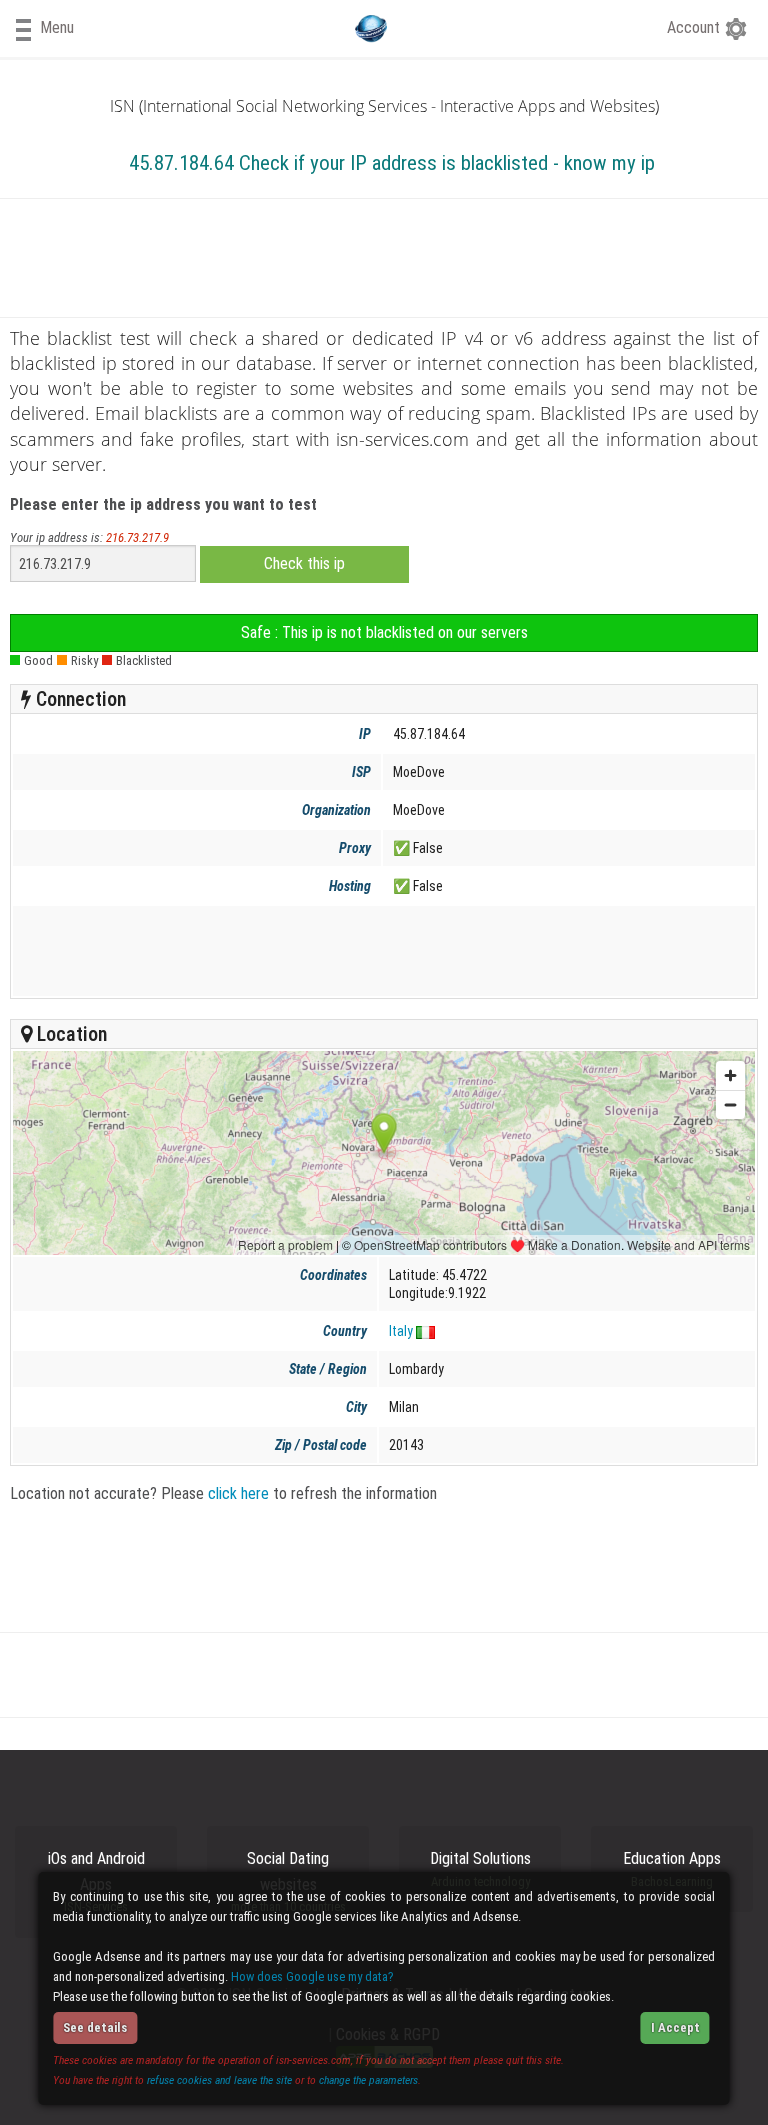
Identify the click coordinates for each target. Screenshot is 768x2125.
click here (238, 1493)
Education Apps (672, 1869)
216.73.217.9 (137, 537)
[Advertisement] (380, 951)
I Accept (675, 2027)
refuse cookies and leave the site (219, 2080)
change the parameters (368, 2080)
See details (95, 2027)
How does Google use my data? (312, 1976)
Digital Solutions (480, 1869)
